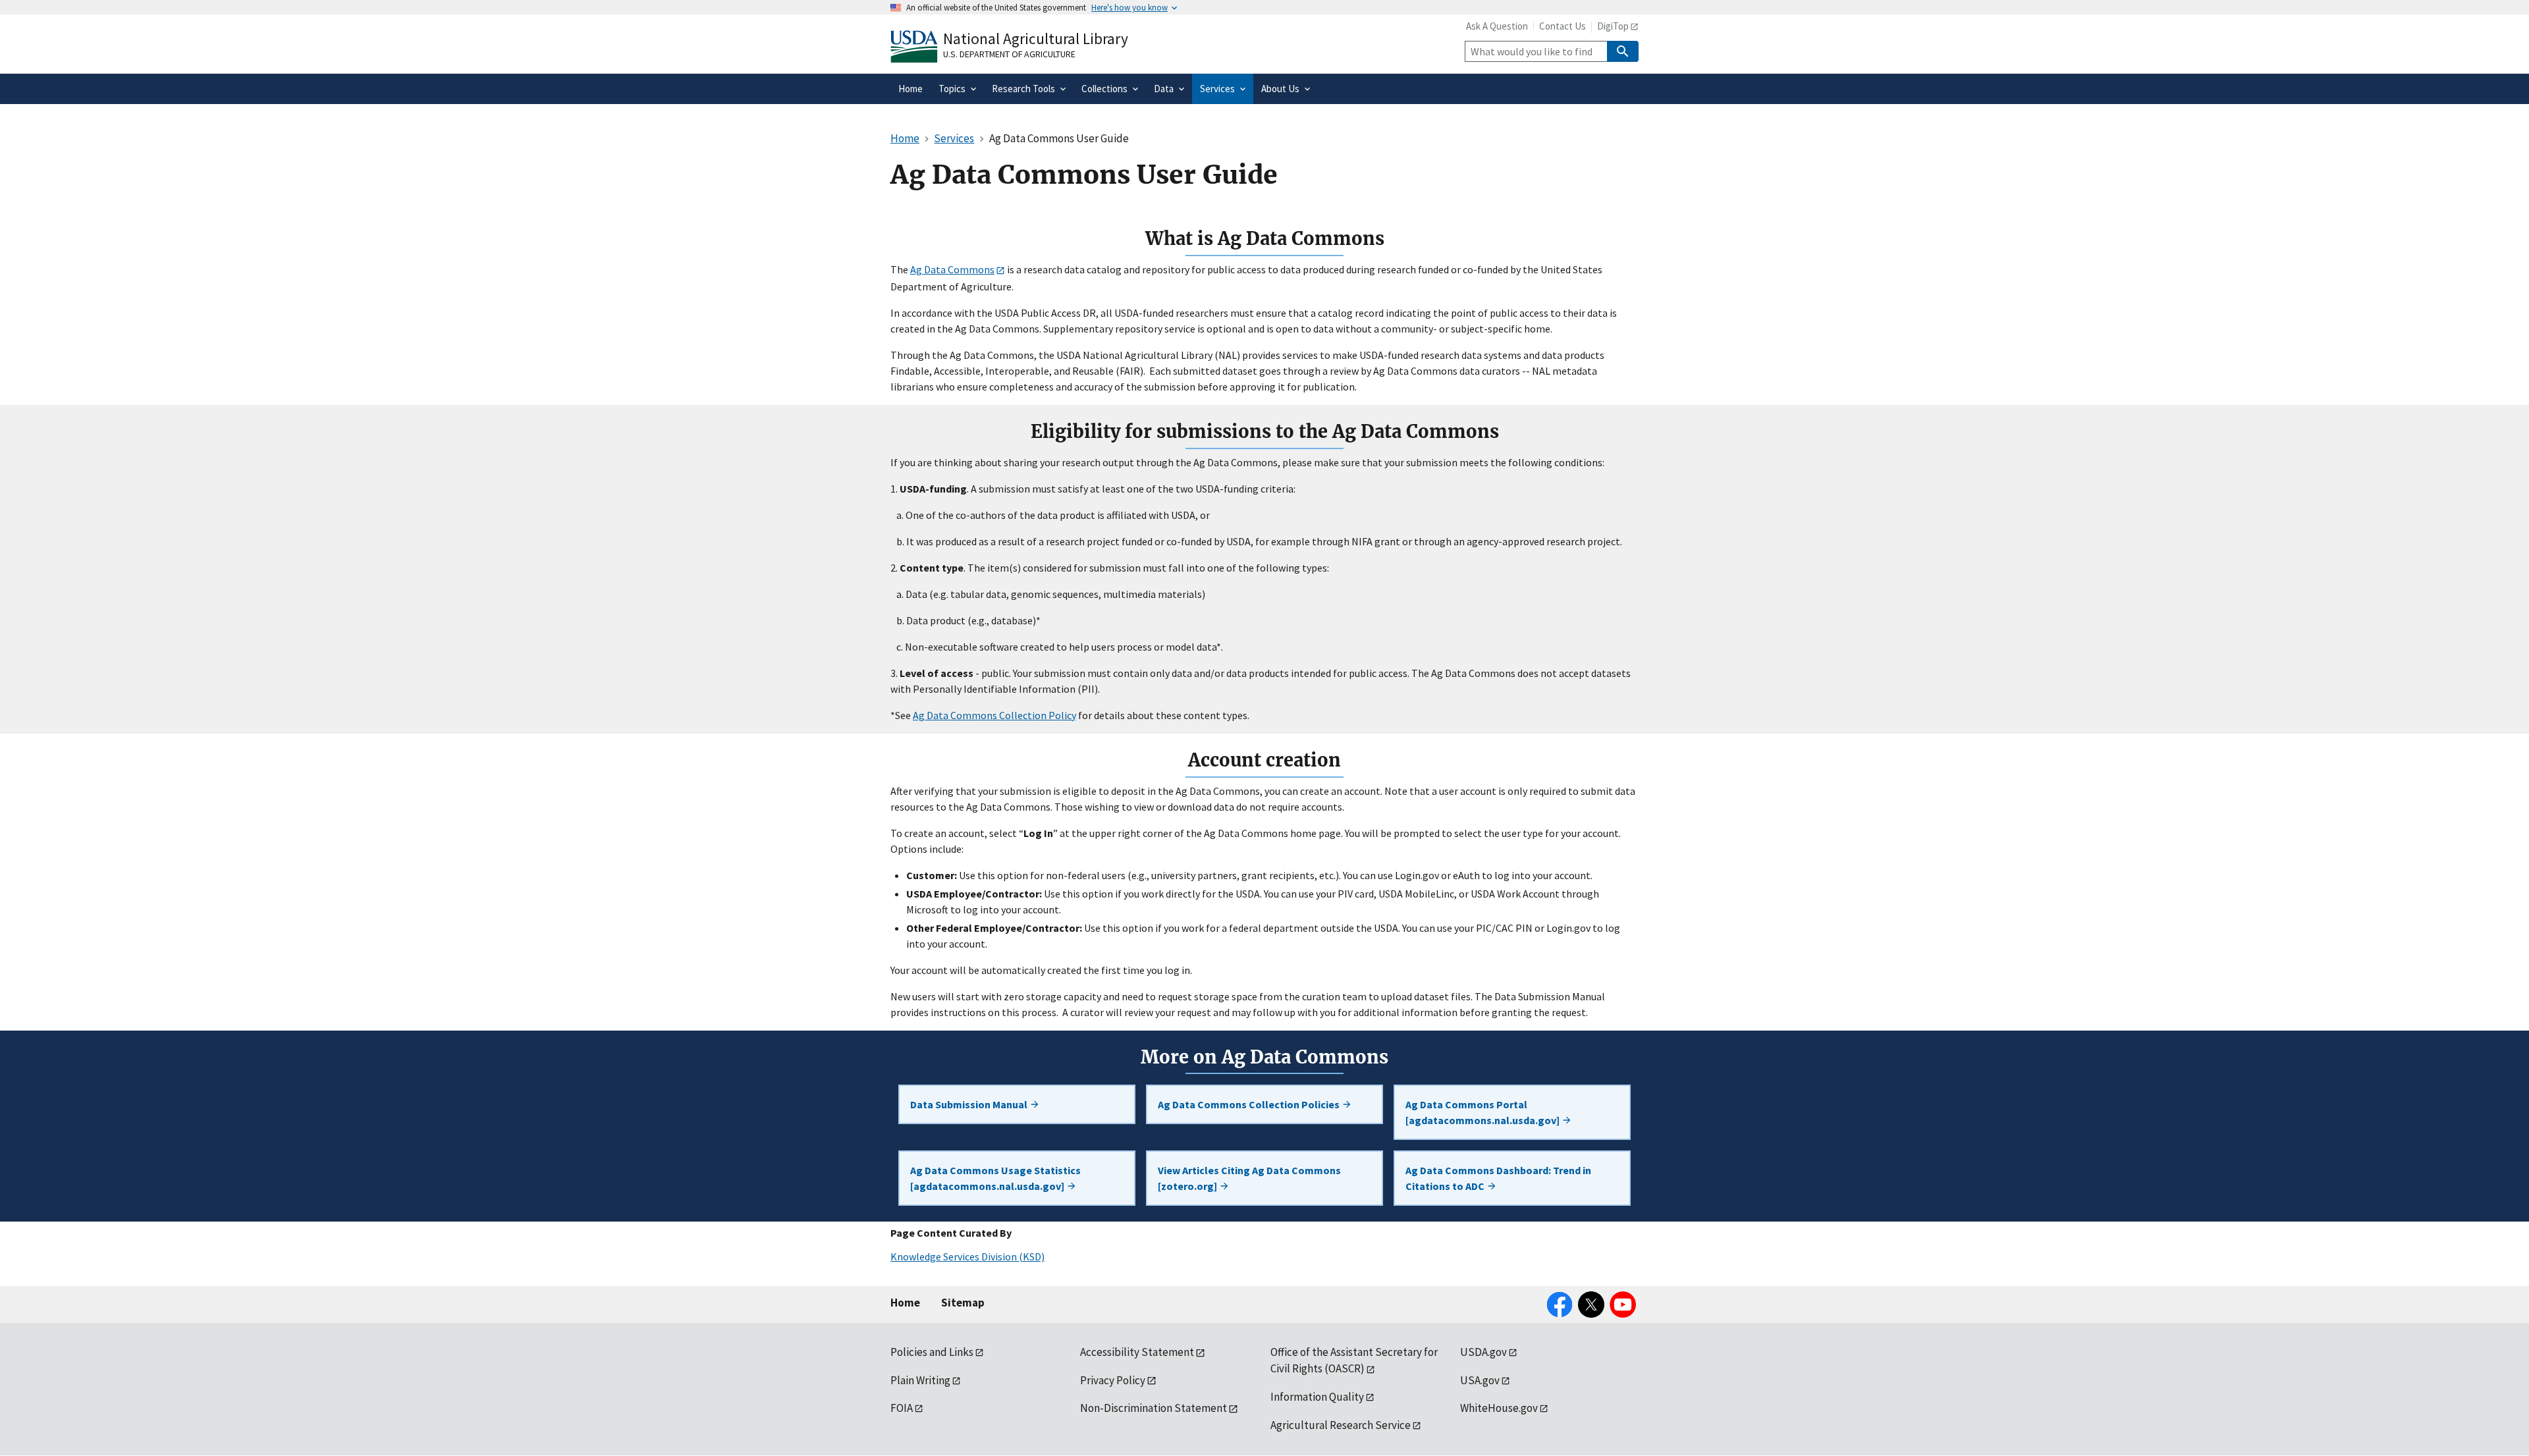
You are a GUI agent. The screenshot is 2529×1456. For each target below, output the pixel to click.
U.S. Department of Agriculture (1009, 54)
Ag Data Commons (952, 269)
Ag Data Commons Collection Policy (994, 715)
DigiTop (1613, 26)
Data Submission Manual (970, 1104)
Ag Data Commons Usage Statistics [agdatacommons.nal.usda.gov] (995, 1178)
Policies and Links (932, 1352)
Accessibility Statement (1137, 1352)
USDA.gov (1483, 1352)
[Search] (1623, 51)
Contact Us (1563, 26)
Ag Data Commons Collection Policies (1250, 1104)
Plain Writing (920, 1380)
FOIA (902, 1408)
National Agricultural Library (1036, 39)
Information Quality (1317, 1397)
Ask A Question (1497, 26)
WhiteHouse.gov (1499, 1408)
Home (905, 1303)
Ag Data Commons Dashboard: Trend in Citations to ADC (1498, 1178)
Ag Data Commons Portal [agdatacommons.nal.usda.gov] (1483, 1112)
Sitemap (963, 1303)
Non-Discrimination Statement (1154, 1408)
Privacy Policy (1113, 1380)
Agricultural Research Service (1341, 1425)
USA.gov (1480, 1380)
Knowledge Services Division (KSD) (967, 1256)
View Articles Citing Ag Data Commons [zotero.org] (1249, 1178)
